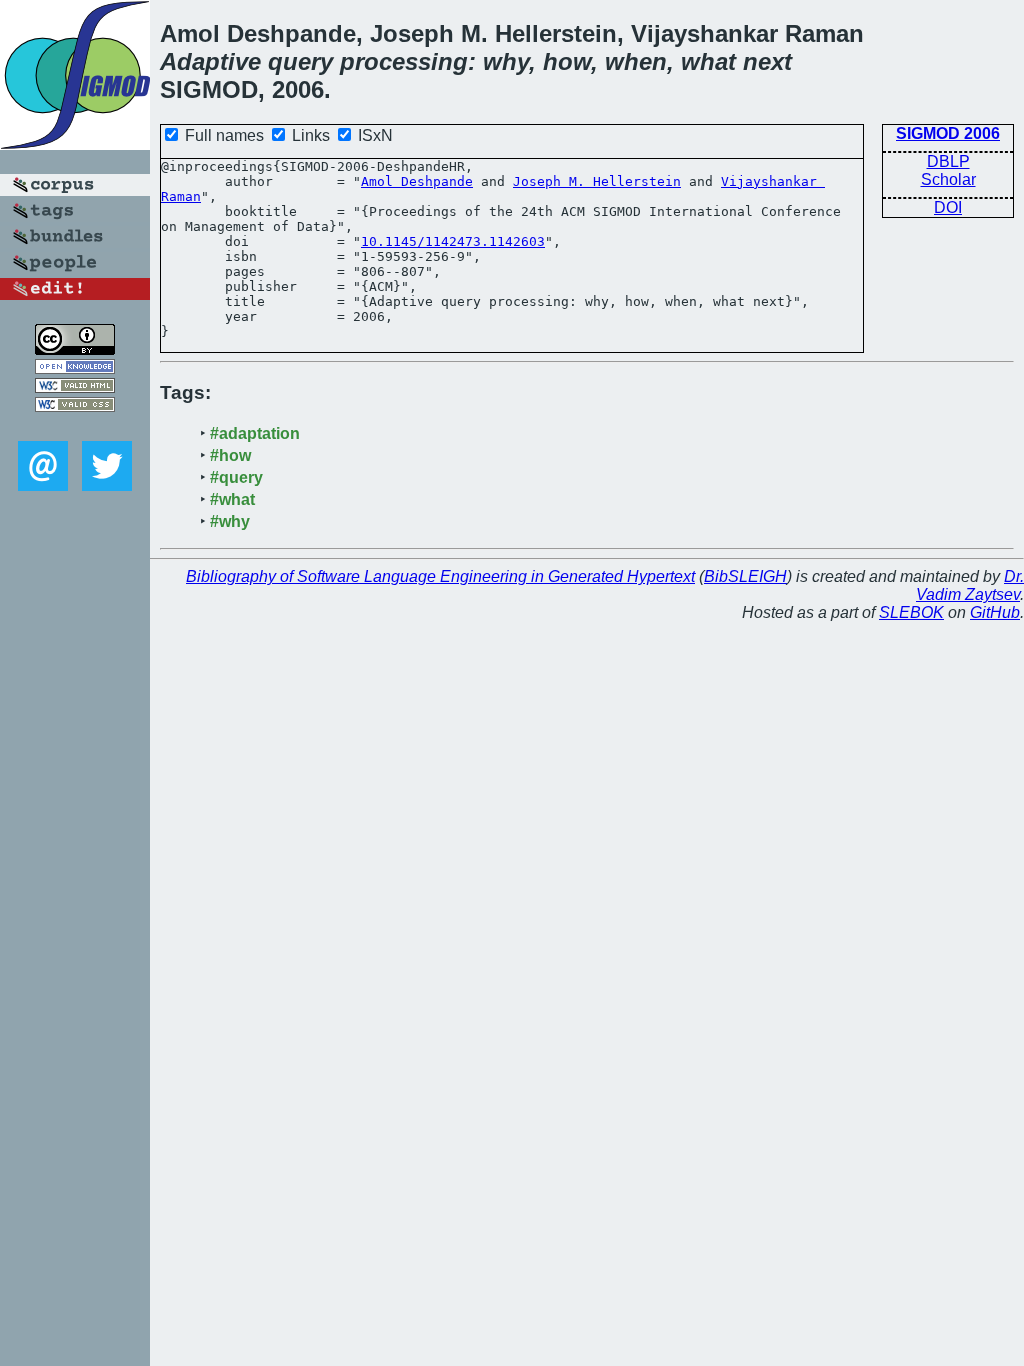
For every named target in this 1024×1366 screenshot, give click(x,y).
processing (404, 61)
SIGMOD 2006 (948, 133)
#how (230, 455)
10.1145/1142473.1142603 (453, 241)
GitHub (995, 612)
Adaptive (210, 61)
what (708, 61)
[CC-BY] (75, 349)
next (767, 61)
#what (232, 499)
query (300, 61)
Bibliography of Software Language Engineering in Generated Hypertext (440, 576)
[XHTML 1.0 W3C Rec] (75, 387)
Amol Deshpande (417, 181)
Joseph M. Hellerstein (597, 181)
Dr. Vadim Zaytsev (970, 585)
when (636, 61)
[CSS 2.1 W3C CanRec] (75, 426)
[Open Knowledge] (75, 368)
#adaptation (255, 433)
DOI (948, 207)
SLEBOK (911, 612)
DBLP (948, 161)
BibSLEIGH (745, 576)
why (506, 61)
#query (236, 477)
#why (230, 521)
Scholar (948, 179)
